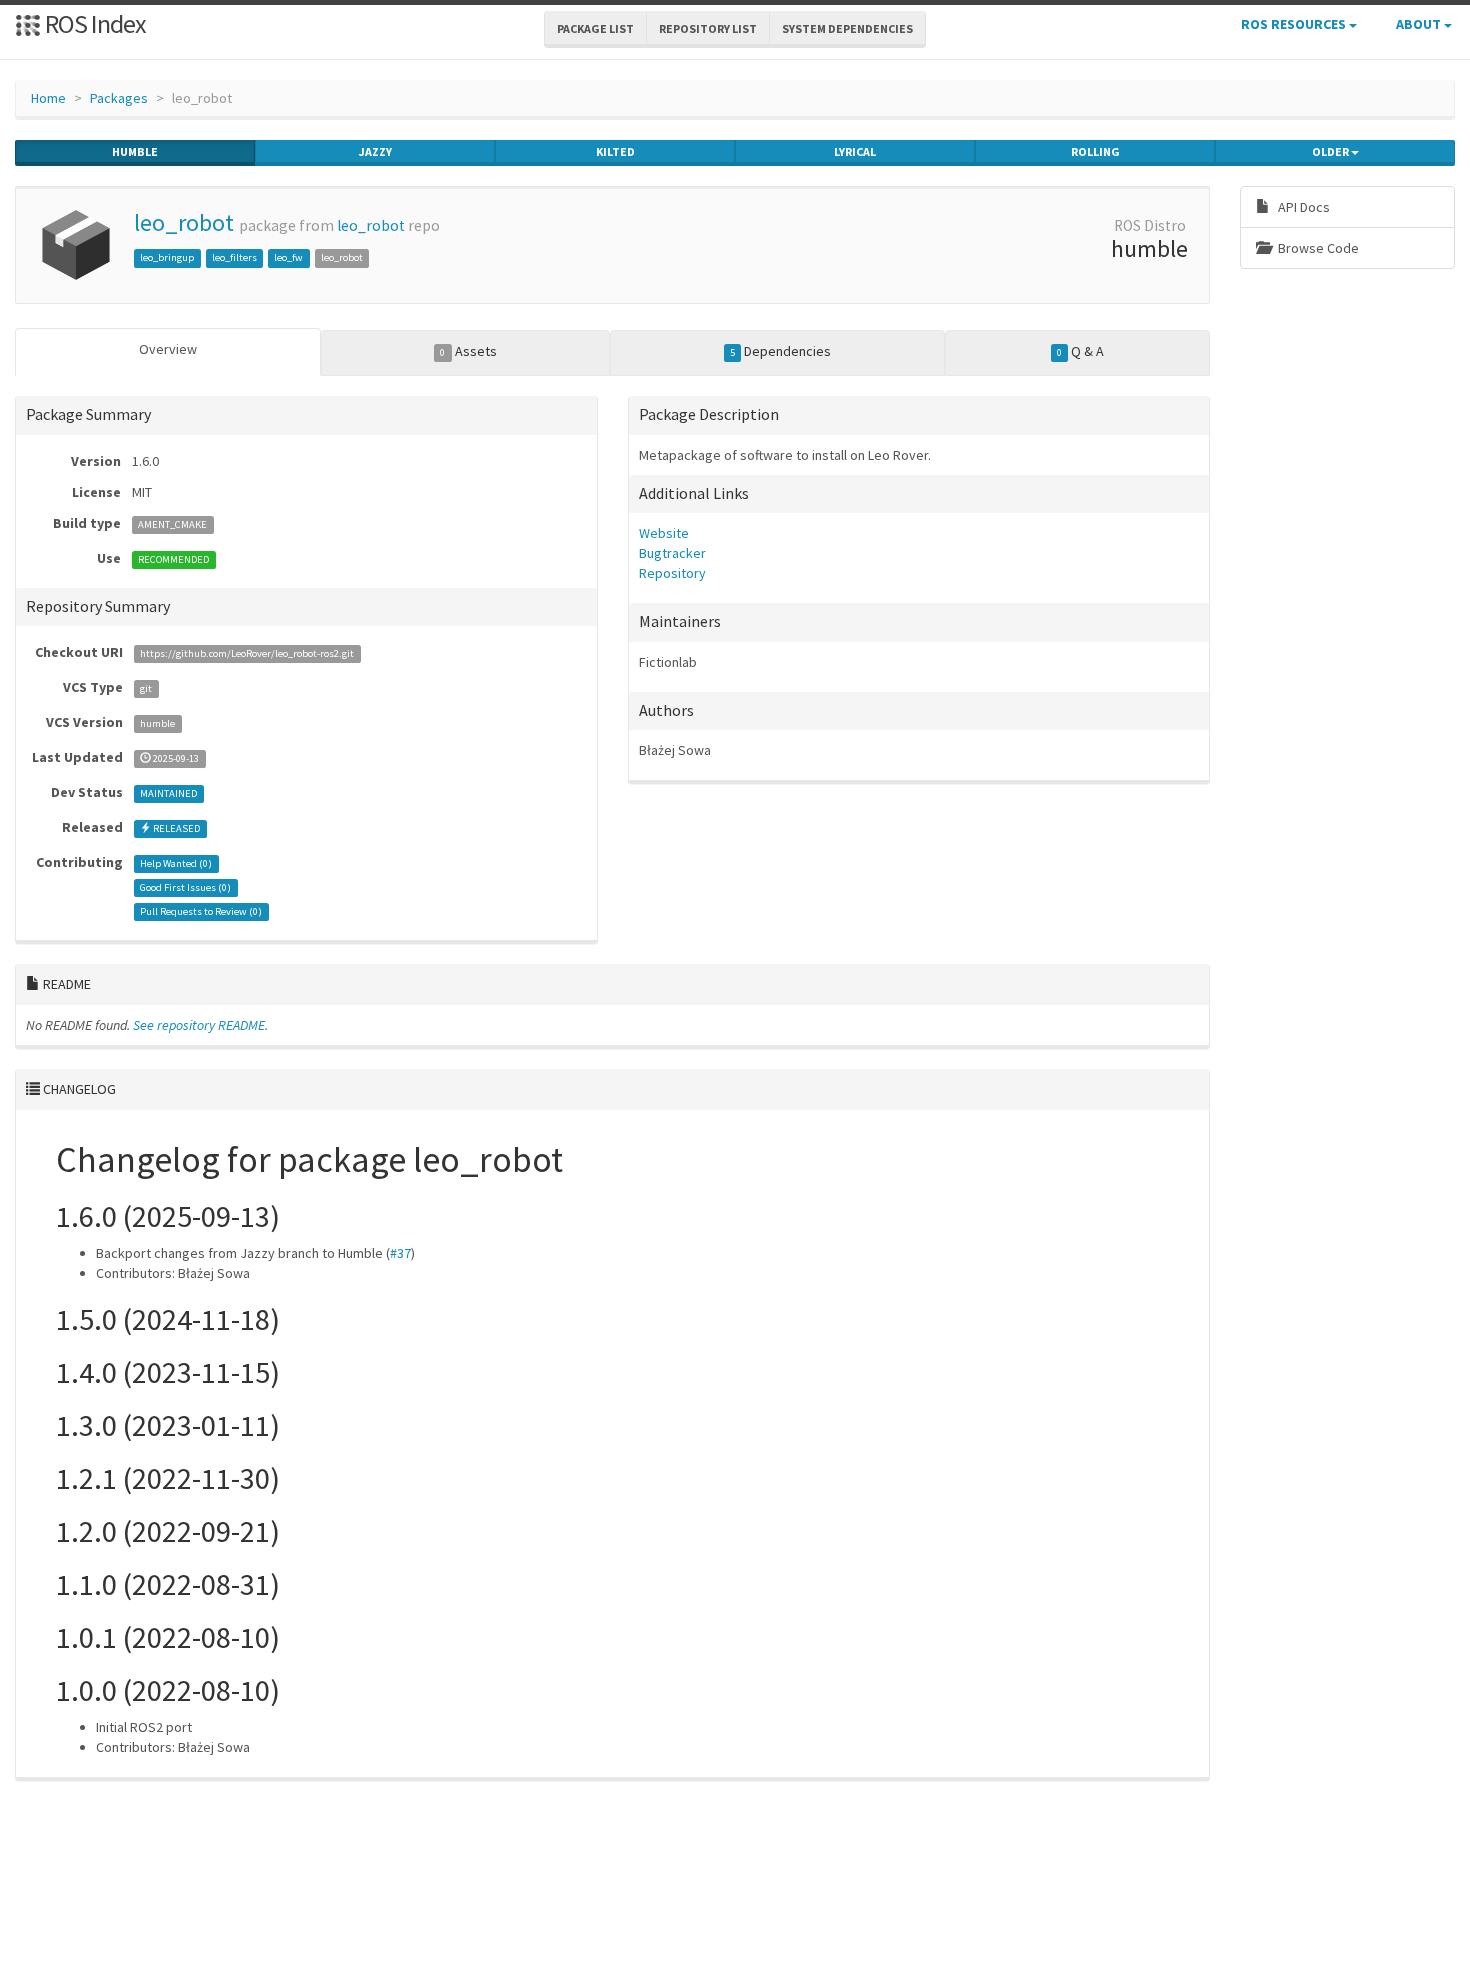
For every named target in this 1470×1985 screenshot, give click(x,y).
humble (135, 151)
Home (48, 98)
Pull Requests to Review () (201, 911)
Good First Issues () (185, 887)
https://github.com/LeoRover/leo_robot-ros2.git (247, 653)
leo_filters (234, 257)
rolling (1095, 151)
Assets (468, 351)
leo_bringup (167, 257)
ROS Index (93, 23)
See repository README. (200, 1025)
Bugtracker (672, 553)
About (1420, 24)
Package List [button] (595, 28)
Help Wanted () (176, 863)
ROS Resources (1295, 24)
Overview (168, 349)
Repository (672, 573)
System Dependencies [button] (847, 28)
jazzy (375, 151)
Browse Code (1317, 248)
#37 (400, 1253)
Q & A (1080, 351)
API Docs (1302, 207)
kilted (615, 151)
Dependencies (780, 351)
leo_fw (288, 257)
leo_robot (184, 222)
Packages (119, 98)
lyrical (855, 151)
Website (664, 533)
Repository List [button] (708, 28)
